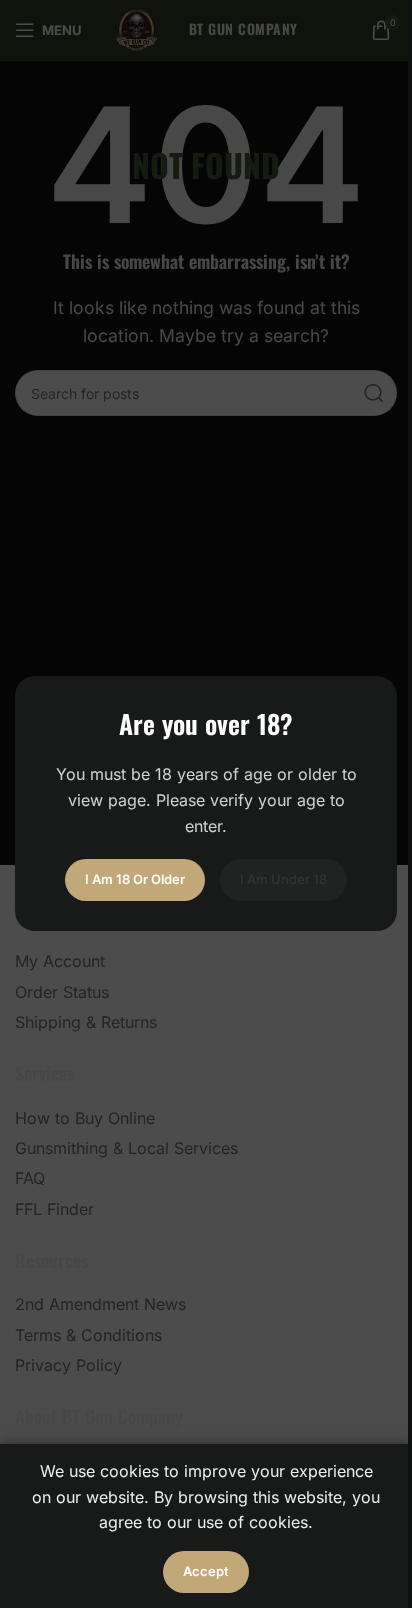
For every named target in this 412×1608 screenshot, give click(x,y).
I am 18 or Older (135, 880)
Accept (206, 1571)
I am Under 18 (283, 880)
